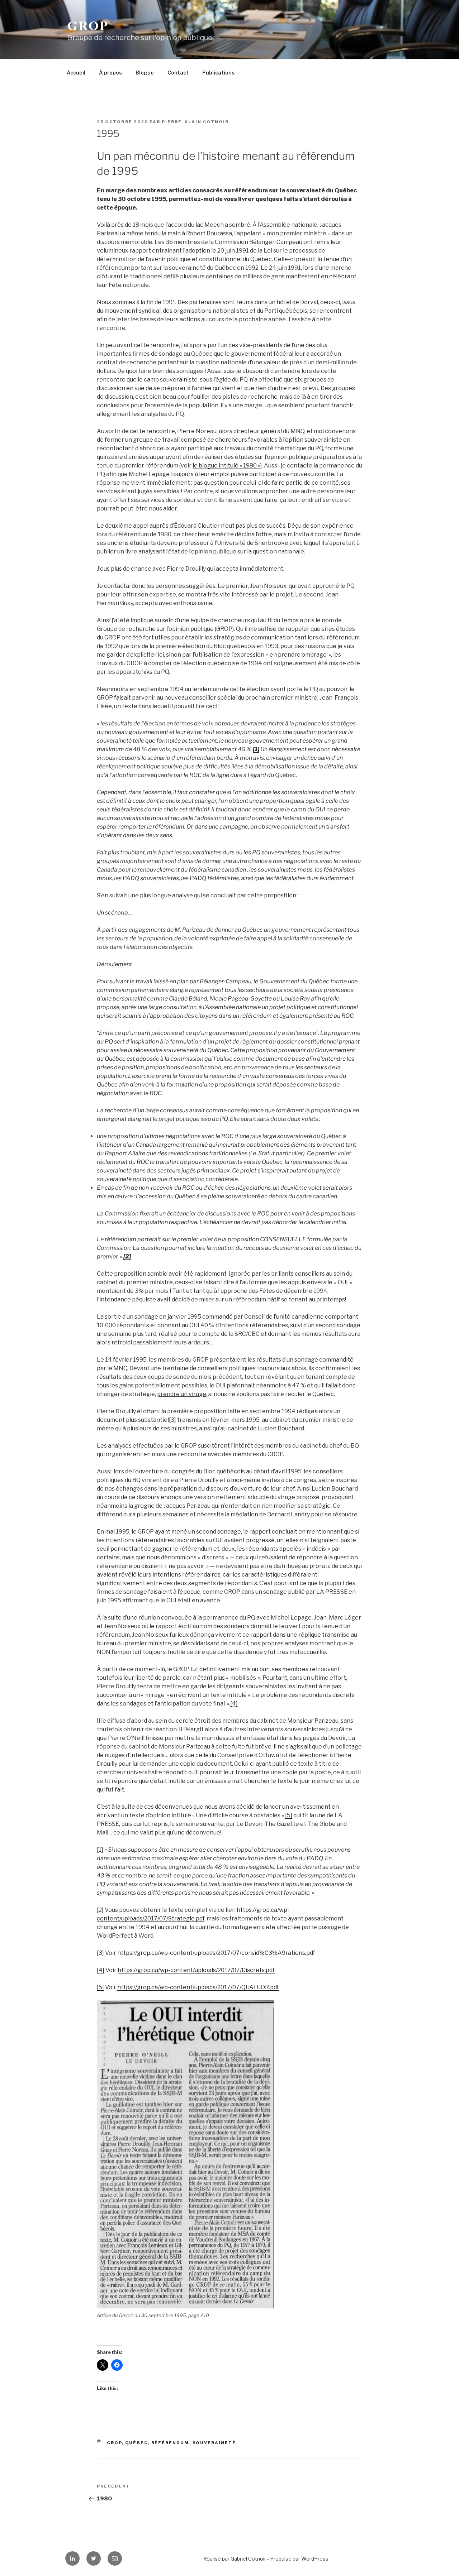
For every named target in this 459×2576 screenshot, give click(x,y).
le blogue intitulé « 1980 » (226, 466)
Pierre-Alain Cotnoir (195, 122)
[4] (234, 1704)
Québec (137, 2443)
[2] (100, 1910)
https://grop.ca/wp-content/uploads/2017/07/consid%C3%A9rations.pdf (216, 1953)
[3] (172, 1420)
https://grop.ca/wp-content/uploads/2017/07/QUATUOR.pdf (198, 1987)
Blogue (145, 73)
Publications (218, 73)
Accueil (76, 73)
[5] (289, 1815)
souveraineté (214, 2443)
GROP (88, 25)
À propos (110, 73)
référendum (170, 2443)
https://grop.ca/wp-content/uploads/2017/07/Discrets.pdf (196, 1970)
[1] (100, 1850)
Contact (178, 73)
